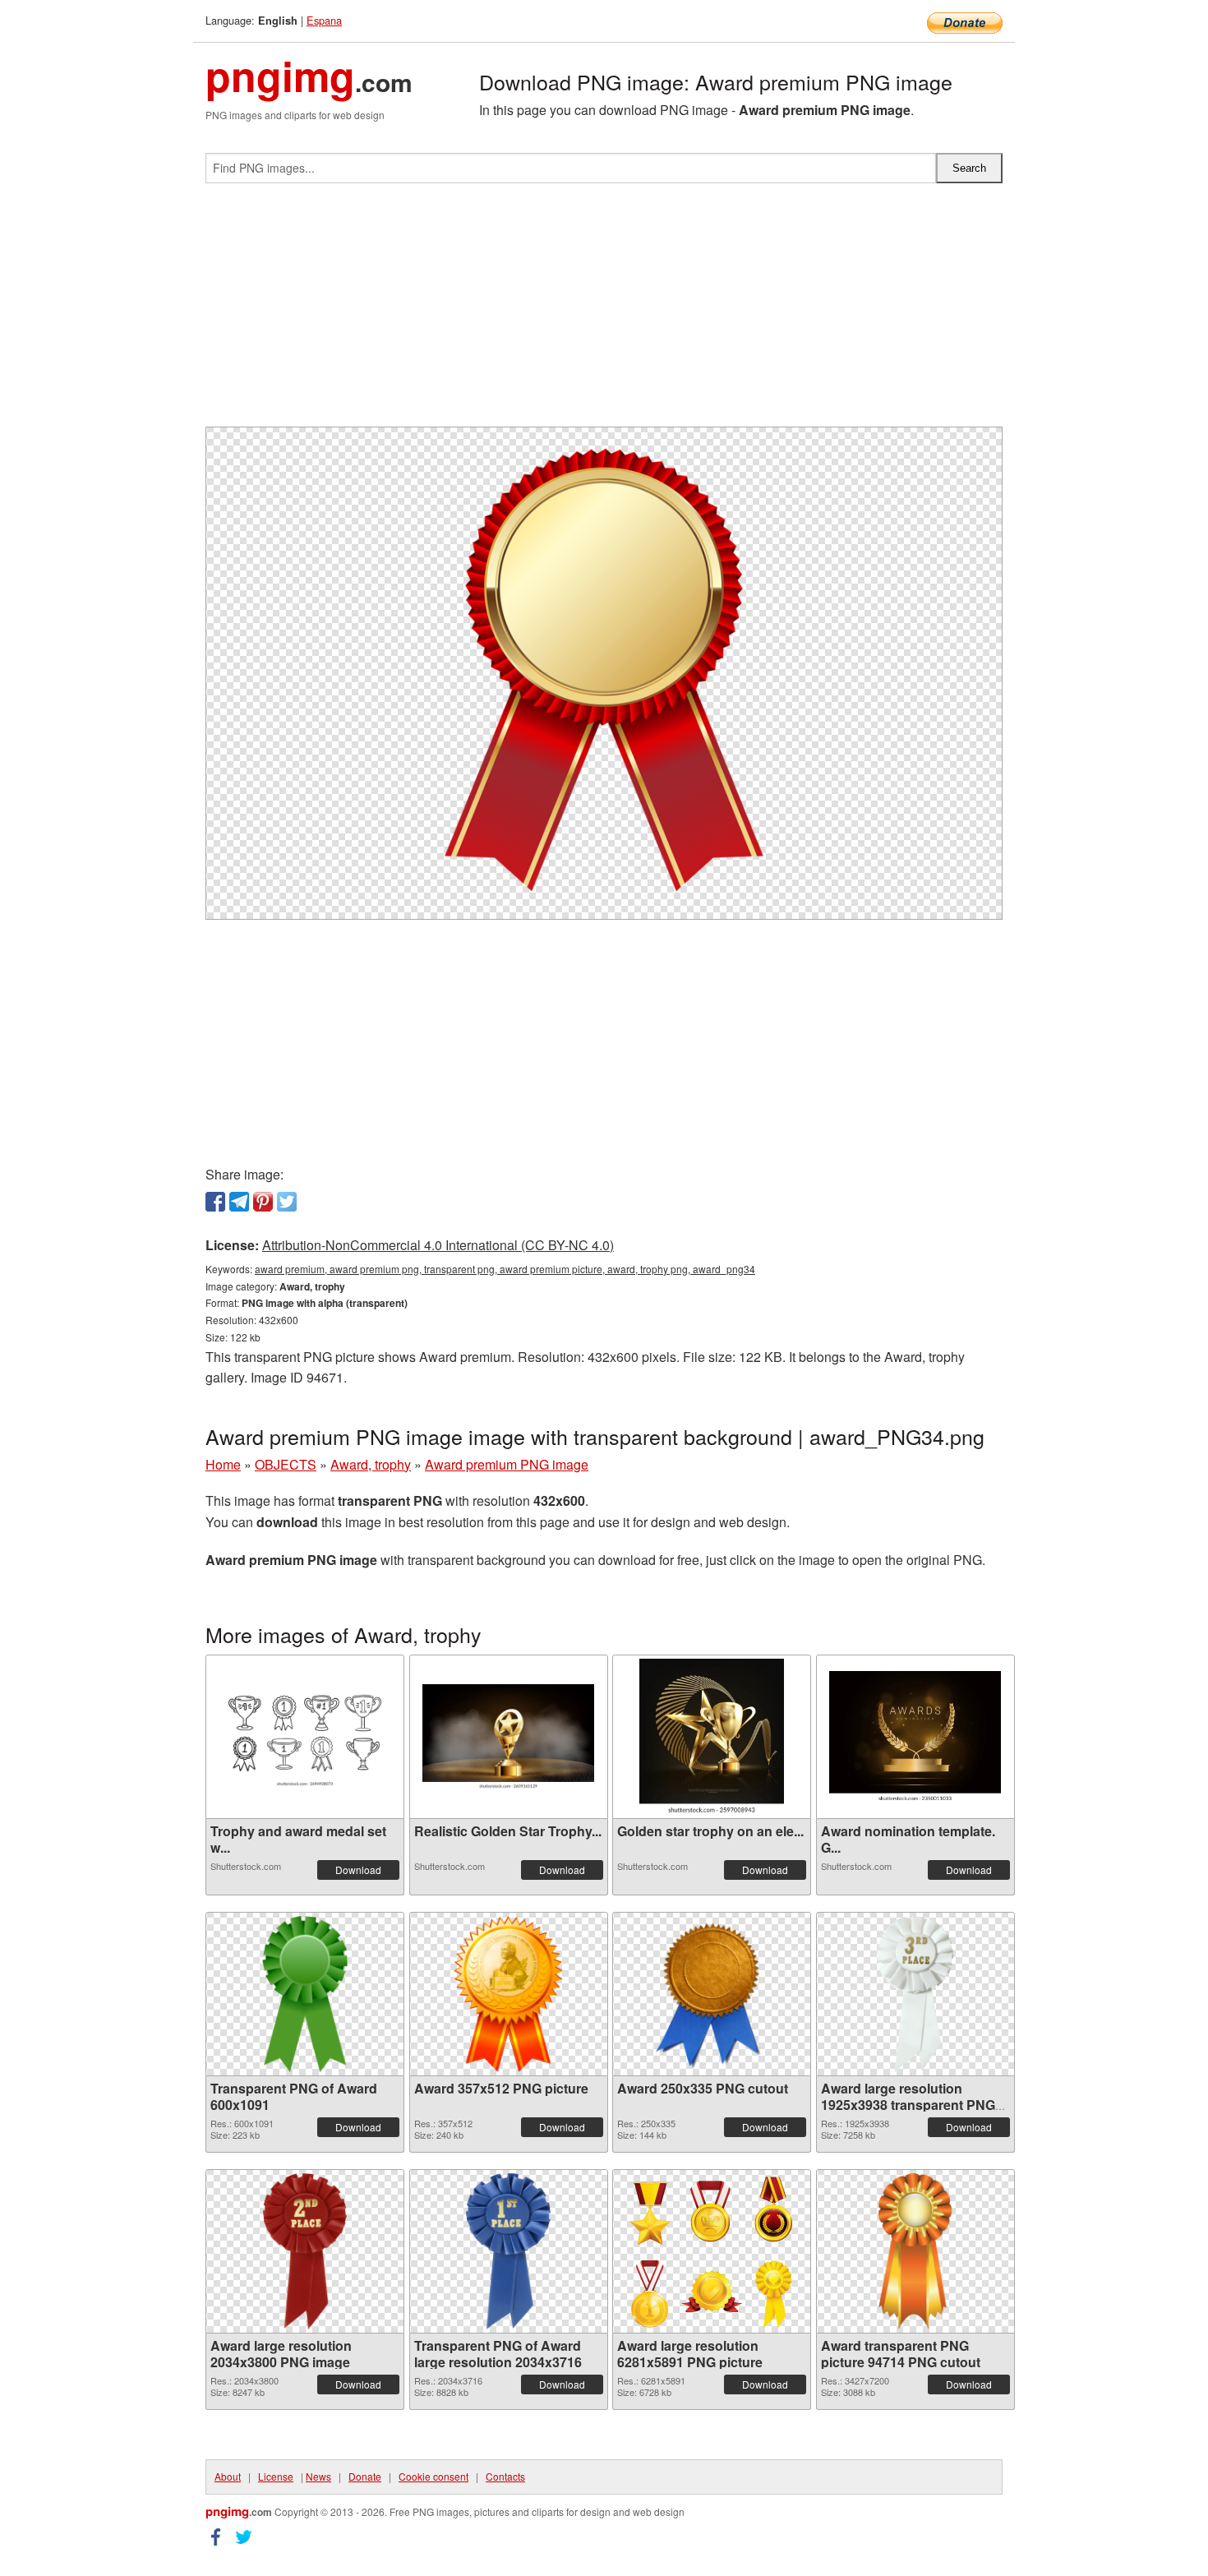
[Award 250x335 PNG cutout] (712, 1994)
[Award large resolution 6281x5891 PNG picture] (712, 2251)
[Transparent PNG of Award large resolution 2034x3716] (509, 2251)
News (318, 2476)
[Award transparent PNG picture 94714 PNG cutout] (915, 2251)
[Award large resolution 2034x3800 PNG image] (305, 2251)
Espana (324, 20)
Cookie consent (433, 2476)
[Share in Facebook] (215, 1202)
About (228, 2476)
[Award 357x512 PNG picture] (508, 1994)
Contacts (505, 2476)
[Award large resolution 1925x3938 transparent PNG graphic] (915, 1994)
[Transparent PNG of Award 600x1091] (305, 1994)
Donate (365, 2476)
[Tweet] (287, 1202)
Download (358, 1870)
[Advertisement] (604, 312)
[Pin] (263, 1202)
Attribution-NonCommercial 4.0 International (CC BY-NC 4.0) (438, 1245)
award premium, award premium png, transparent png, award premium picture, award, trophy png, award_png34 (505, 1269)
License (276, 2476)
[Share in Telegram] (239, 1202)
